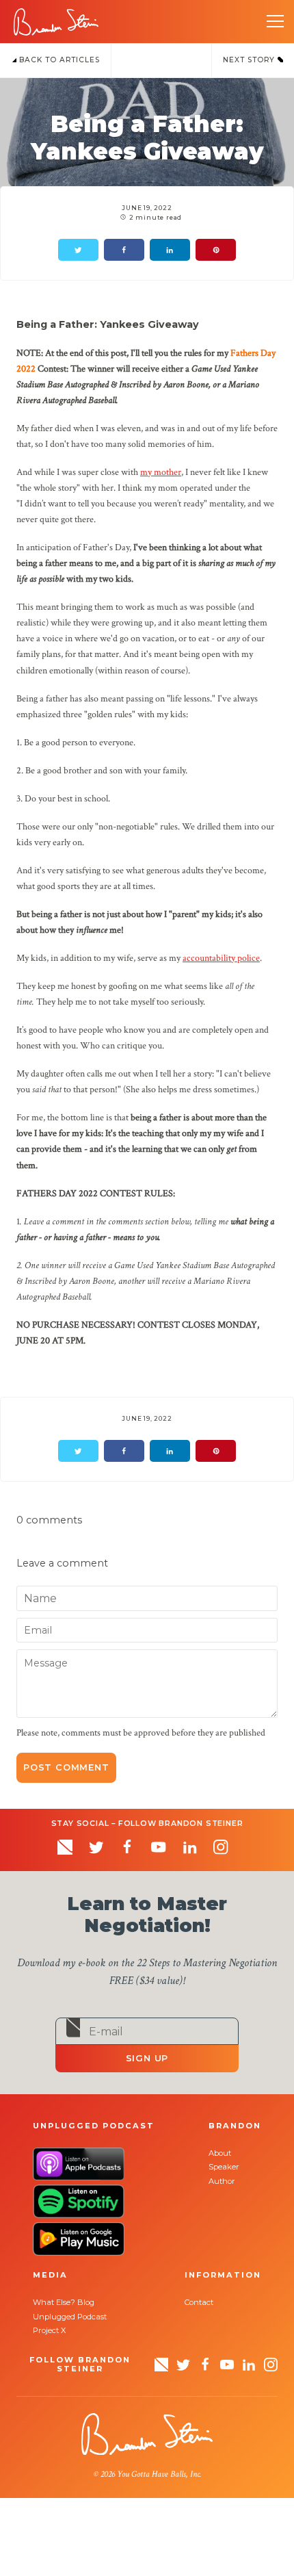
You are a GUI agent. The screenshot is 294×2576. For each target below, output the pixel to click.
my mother (161, 472)
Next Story (250, 60)
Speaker (224, 2167)
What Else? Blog (64, 2302)
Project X (49, 2330)
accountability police (221, 958)
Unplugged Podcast (70, 2317)
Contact (199, 2302)
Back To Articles (58, 60)
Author (222, 2181)
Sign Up (147, 2058)
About (220, 2153)
